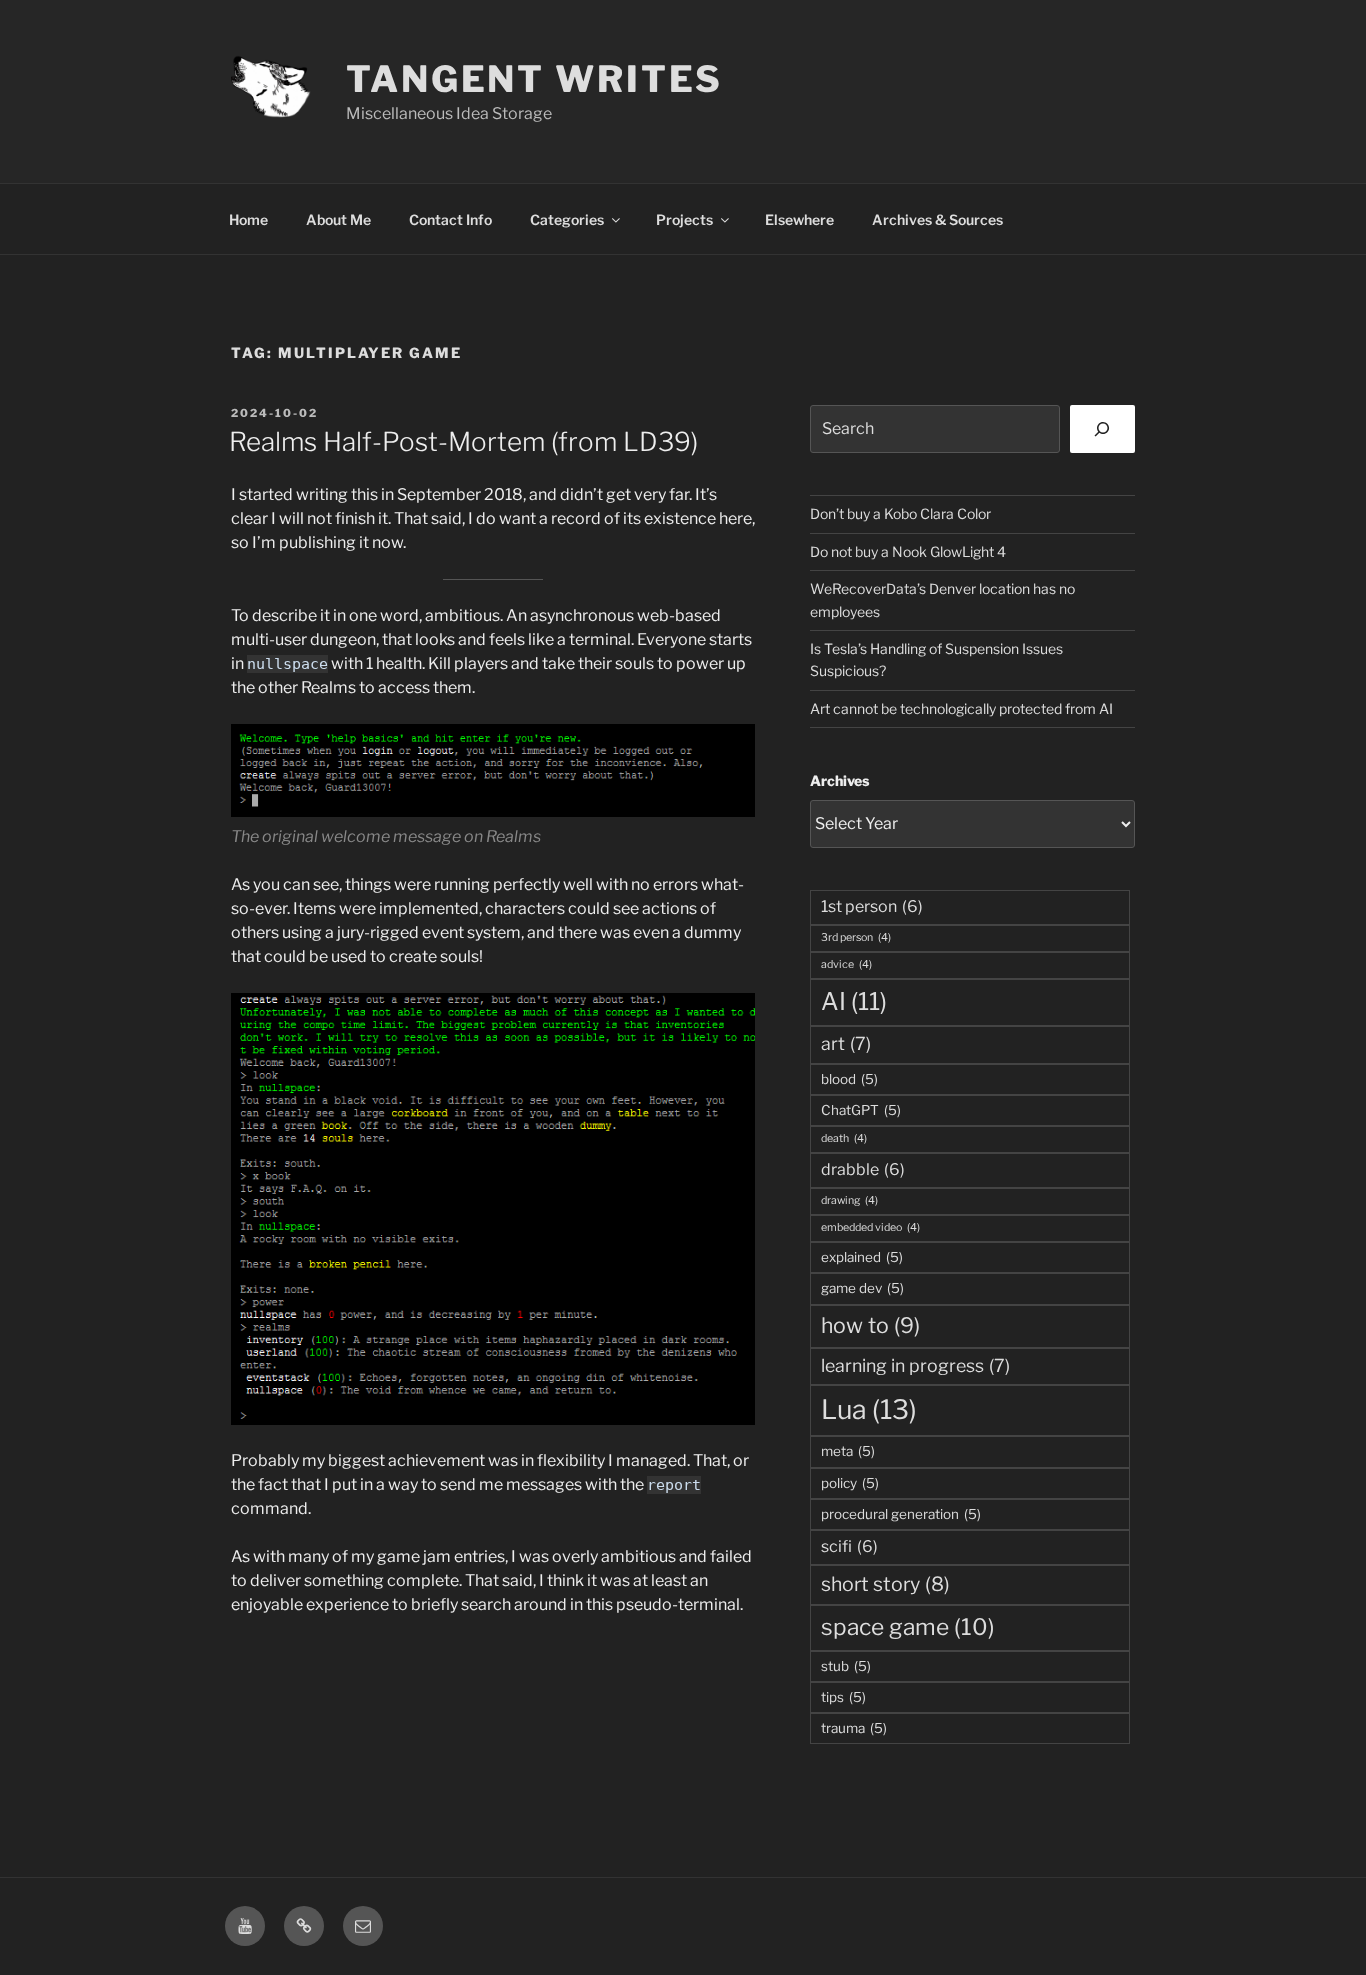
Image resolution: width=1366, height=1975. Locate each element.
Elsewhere (799, 219)
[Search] (1102, 429)
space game (908, 1627)
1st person (872, 906)
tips (843, 1697)
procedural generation (901, 1514)
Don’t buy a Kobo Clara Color (900, 513)
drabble (863, 1169)
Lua (869, 1409)
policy (850, 1483)
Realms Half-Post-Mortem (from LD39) (463, 441)
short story (885, 1584)
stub (846, 1666)
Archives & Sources (937, 219)
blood (849, 1079)
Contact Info (450, 219)
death (844, 1138)
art (846, 1043)
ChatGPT (861, 1110)
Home (248, 219)
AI (854, 1001)
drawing (849, 1200)
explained (862, 1257)
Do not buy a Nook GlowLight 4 (908, 551)
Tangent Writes (534, 79)
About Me (338, 219)
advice (846, 964)
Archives (839, 780)
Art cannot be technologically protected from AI (961, 708)
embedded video (870, 1227)
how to (870, 1325)
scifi (849, 1546)
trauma (854, 1728)
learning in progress (915, 1365)
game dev (862, 1288)
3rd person (856, 937)
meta (848, 1451)
